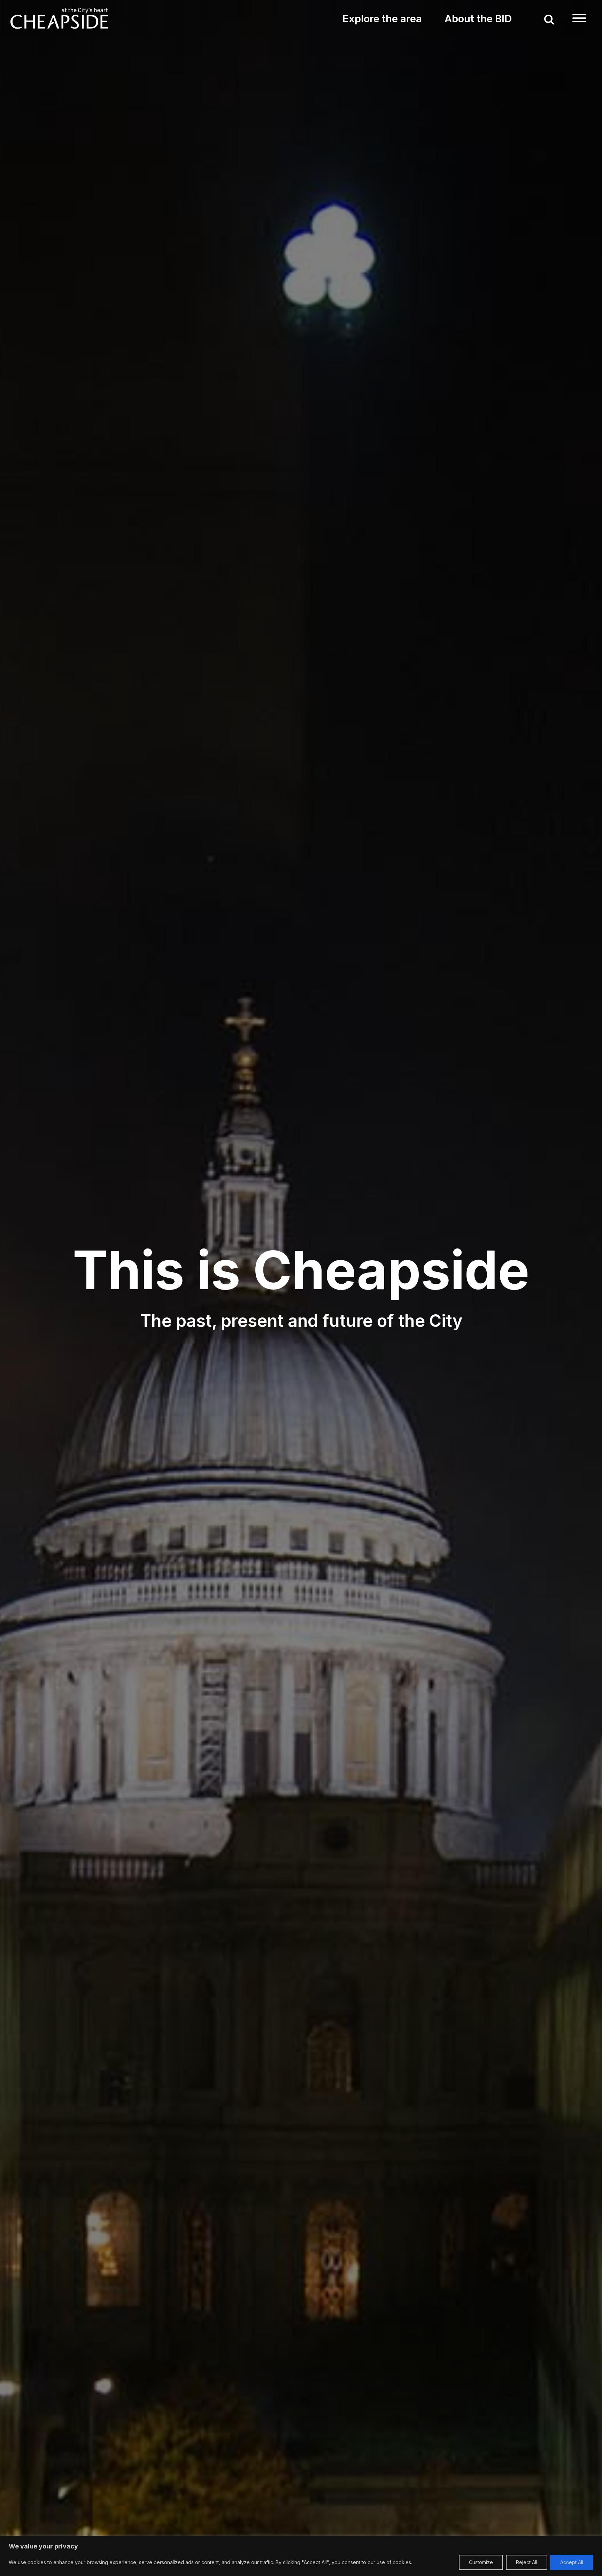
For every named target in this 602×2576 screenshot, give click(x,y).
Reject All (527, 2562)
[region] (301, 2556)
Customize (481, 2562)
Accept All (572, 2562)
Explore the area (382, 19)
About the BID (478, 19)
